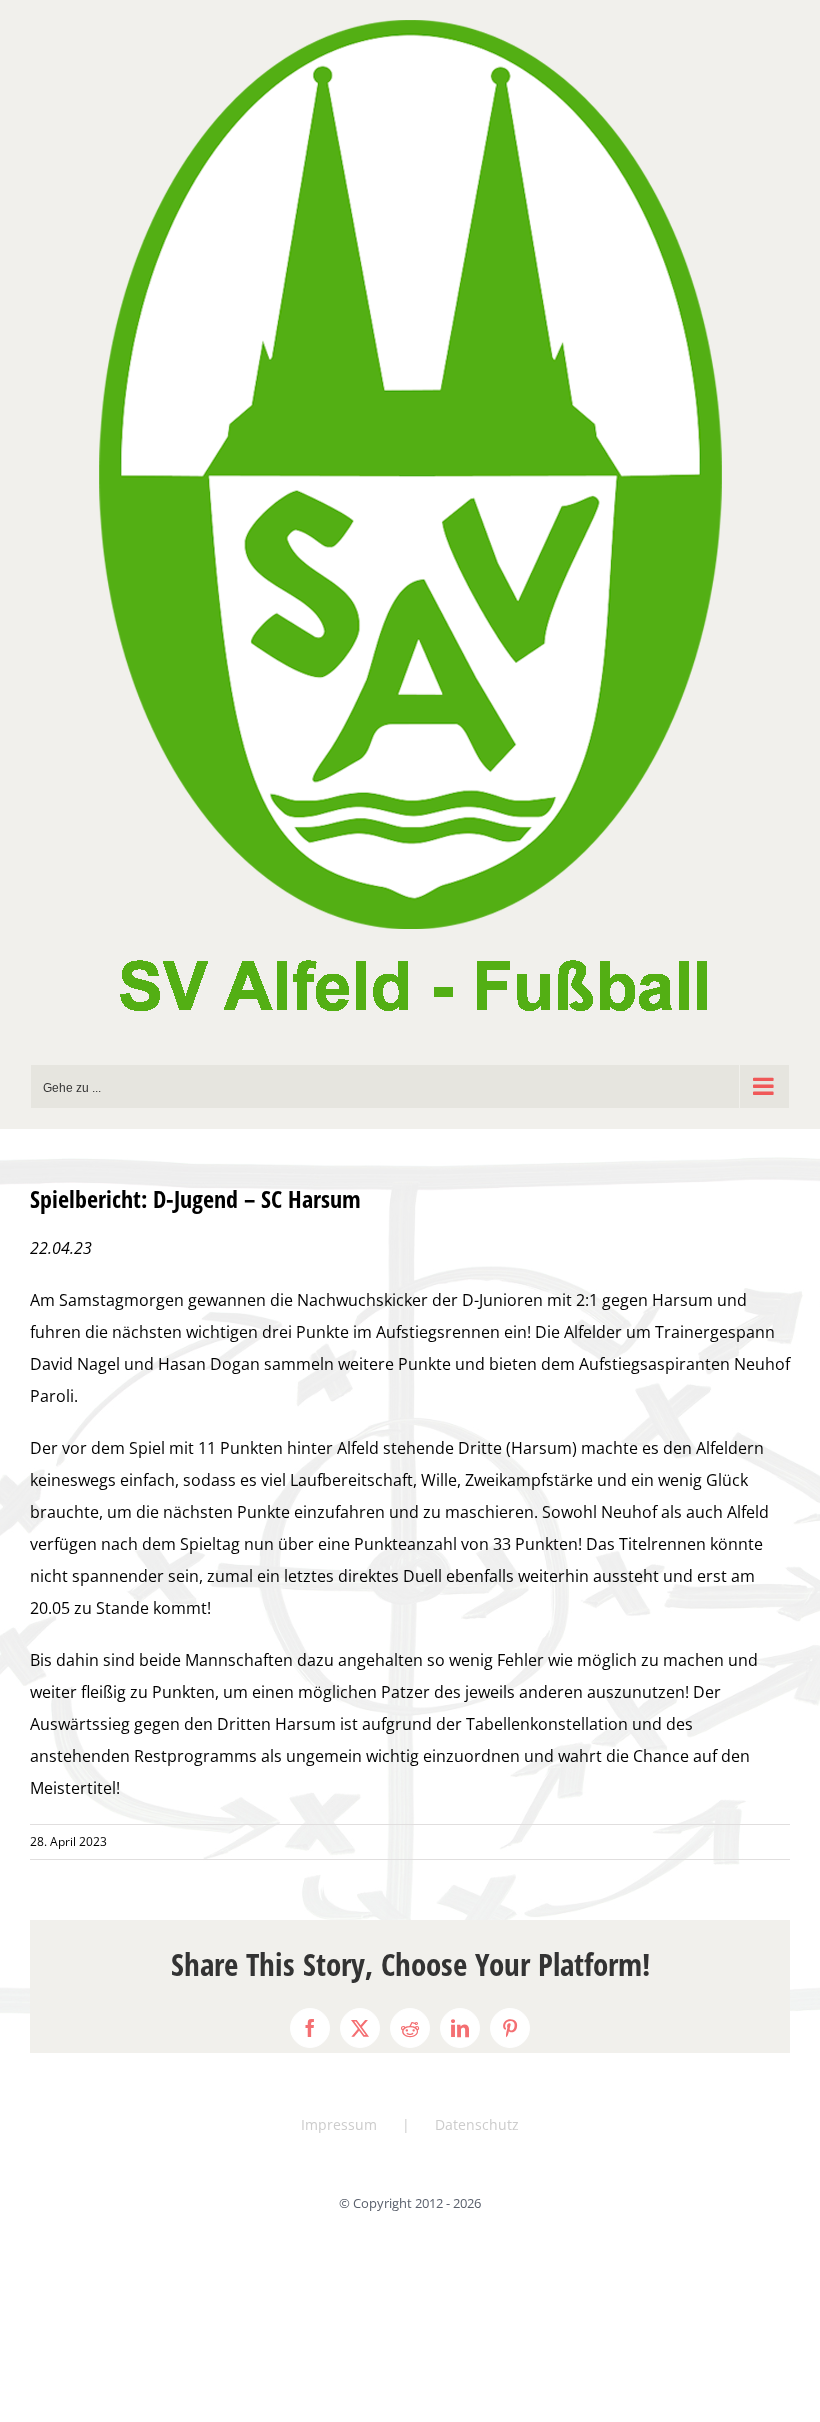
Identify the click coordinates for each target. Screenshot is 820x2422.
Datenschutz (477, 2124)
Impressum (339, 2124)
